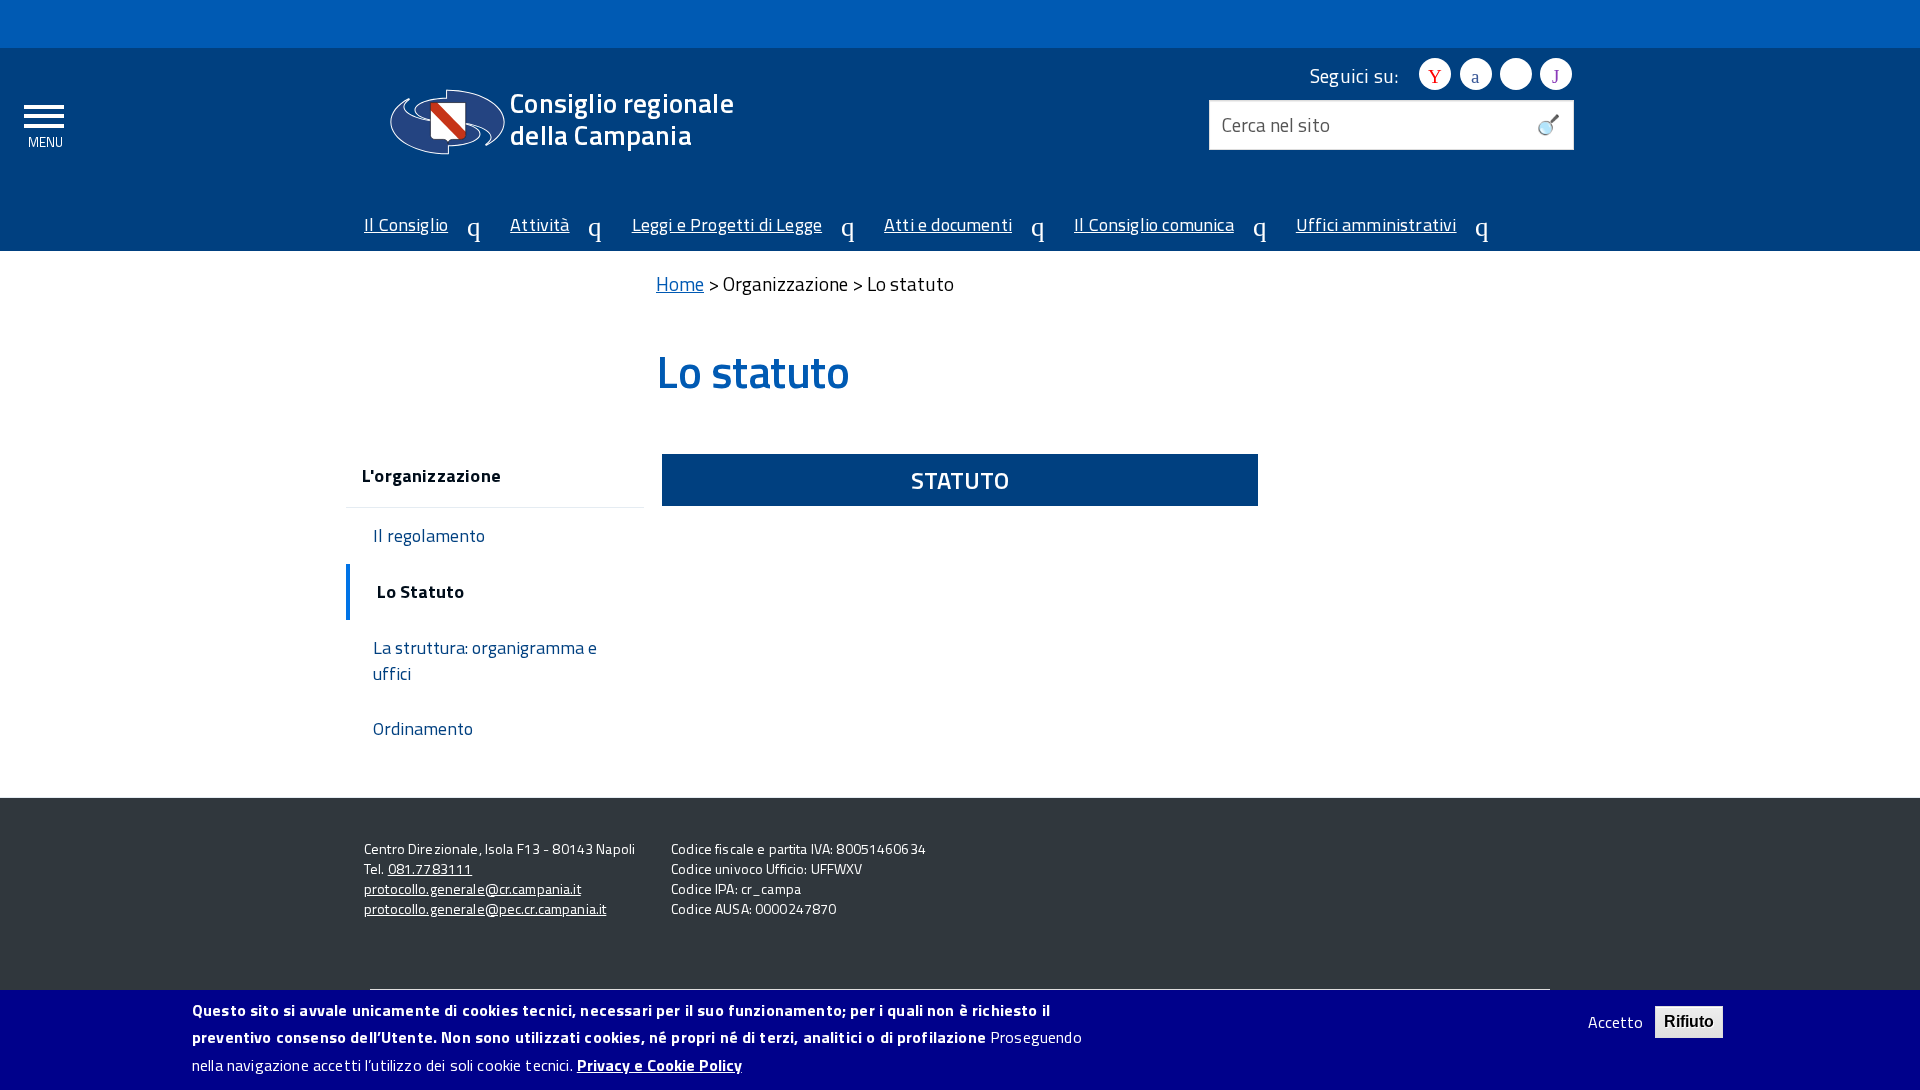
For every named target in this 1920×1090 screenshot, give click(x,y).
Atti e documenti (948, 224)
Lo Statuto (420, 591)
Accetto (1615, 1022)
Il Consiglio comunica (1154, 224)
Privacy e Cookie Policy (659, 1065)
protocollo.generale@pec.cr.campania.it (485, 908)
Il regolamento (429, 535)
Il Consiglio (406, 224)
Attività (539, 224)
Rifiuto (1689, 1021)
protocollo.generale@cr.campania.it (472, 888)
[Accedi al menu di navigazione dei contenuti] (45, 123)
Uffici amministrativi (1376, 224)
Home (680, 283)
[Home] (447, 122)
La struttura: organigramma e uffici (485, 660)
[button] (466, 227)
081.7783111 (430, 868)
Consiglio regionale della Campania (622, 118)
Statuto (960, 480)
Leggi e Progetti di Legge (727, 224)
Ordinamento (423, 728)
